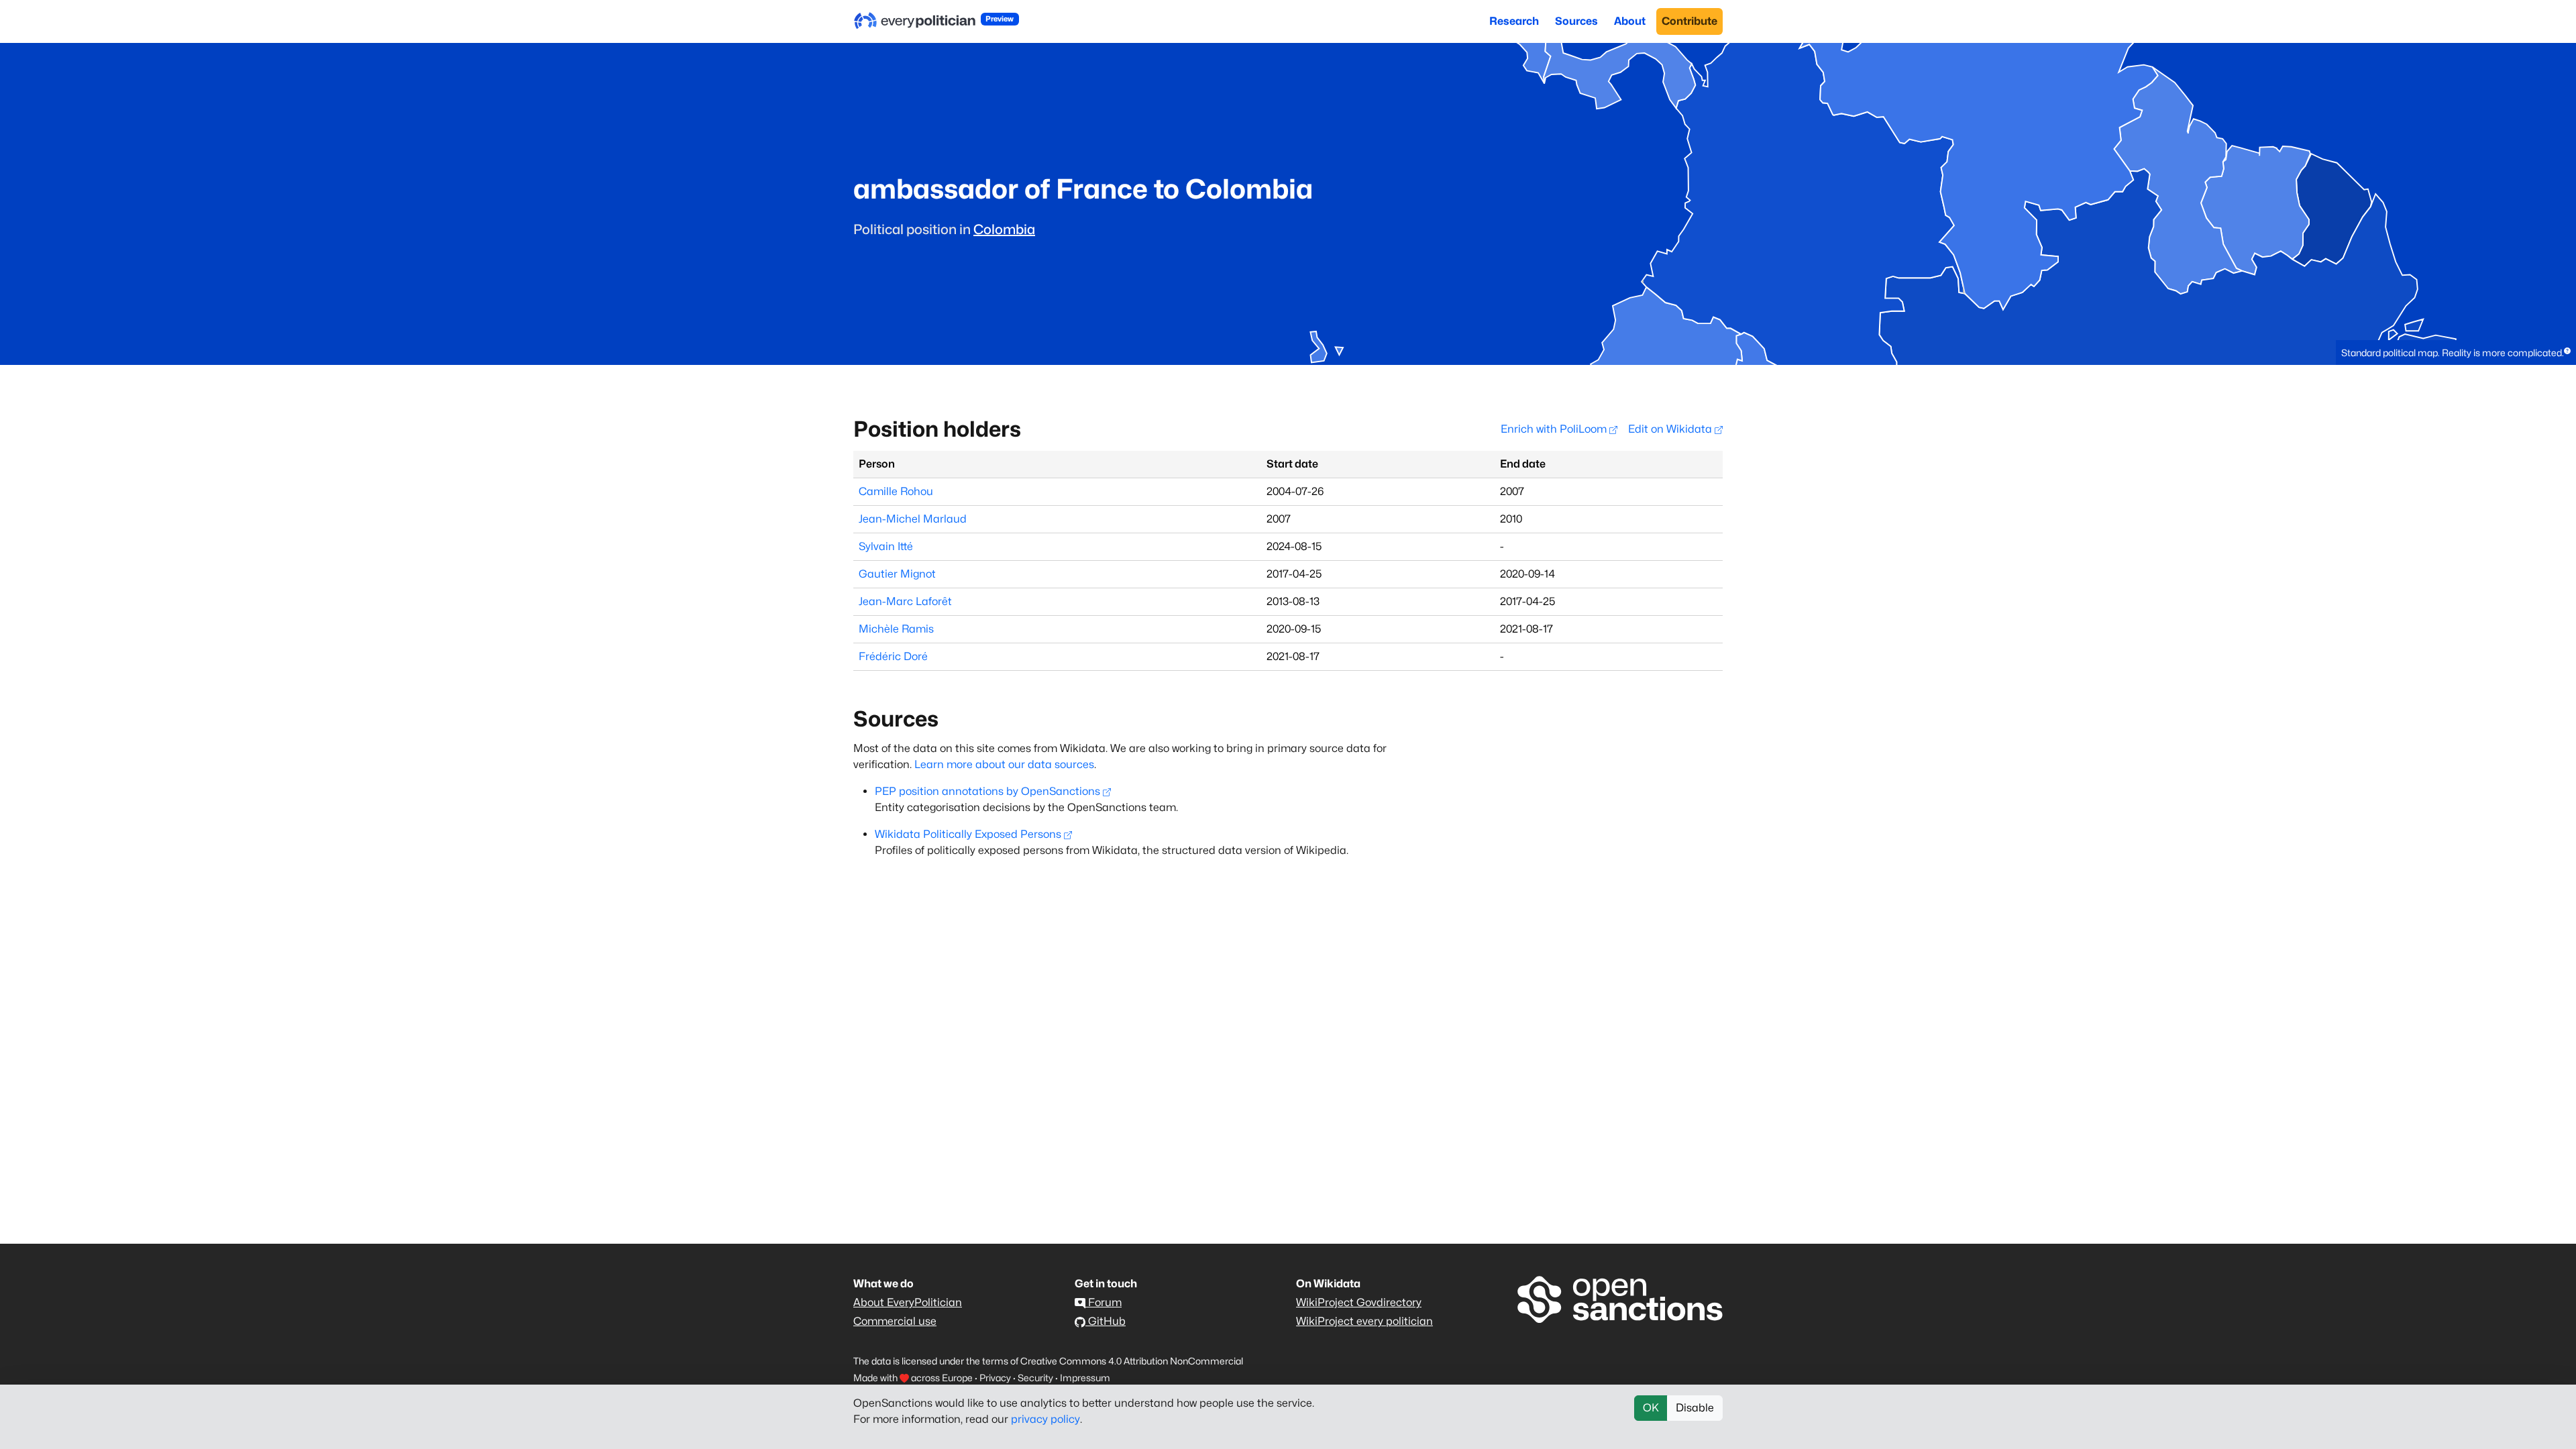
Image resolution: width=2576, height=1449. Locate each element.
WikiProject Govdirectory (1359, 1302)
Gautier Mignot (897, 574)
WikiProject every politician (1364, 1321)
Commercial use (895, 1321)
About (1630, 21)
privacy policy (1045, 1419)
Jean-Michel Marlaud (913, 519)
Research (1514, 21)
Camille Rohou (896, 491)
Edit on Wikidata (1671, 429)
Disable (1695, 1408)
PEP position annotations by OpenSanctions (987, 791)
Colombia (1004, 229)
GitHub (1106, 1321)
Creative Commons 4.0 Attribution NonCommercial (1132, 1361)
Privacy (995, 1378)
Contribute (1689, 21)
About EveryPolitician (908, 1302)
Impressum (1085, 1378)
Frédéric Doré (893, 656)
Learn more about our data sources (1004, 764)
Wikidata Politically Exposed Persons (968, 834)
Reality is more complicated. (2503, 353)
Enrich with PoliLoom (1555, 429)
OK (1651, 1408)
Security (1035, 1378)
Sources (1576, 21)
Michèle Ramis (896, 629)
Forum (1104, 1302)
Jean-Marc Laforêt (905, 601)
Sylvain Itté (886, 546)
